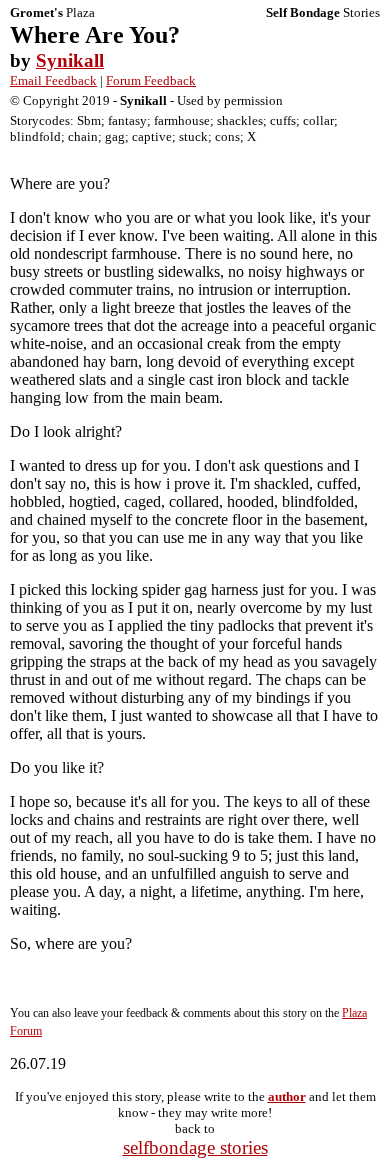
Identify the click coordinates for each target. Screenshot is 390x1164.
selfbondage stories (195, 1147)
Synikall (70, 60)
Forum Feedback (151, 80)
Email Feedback (53, 80)
